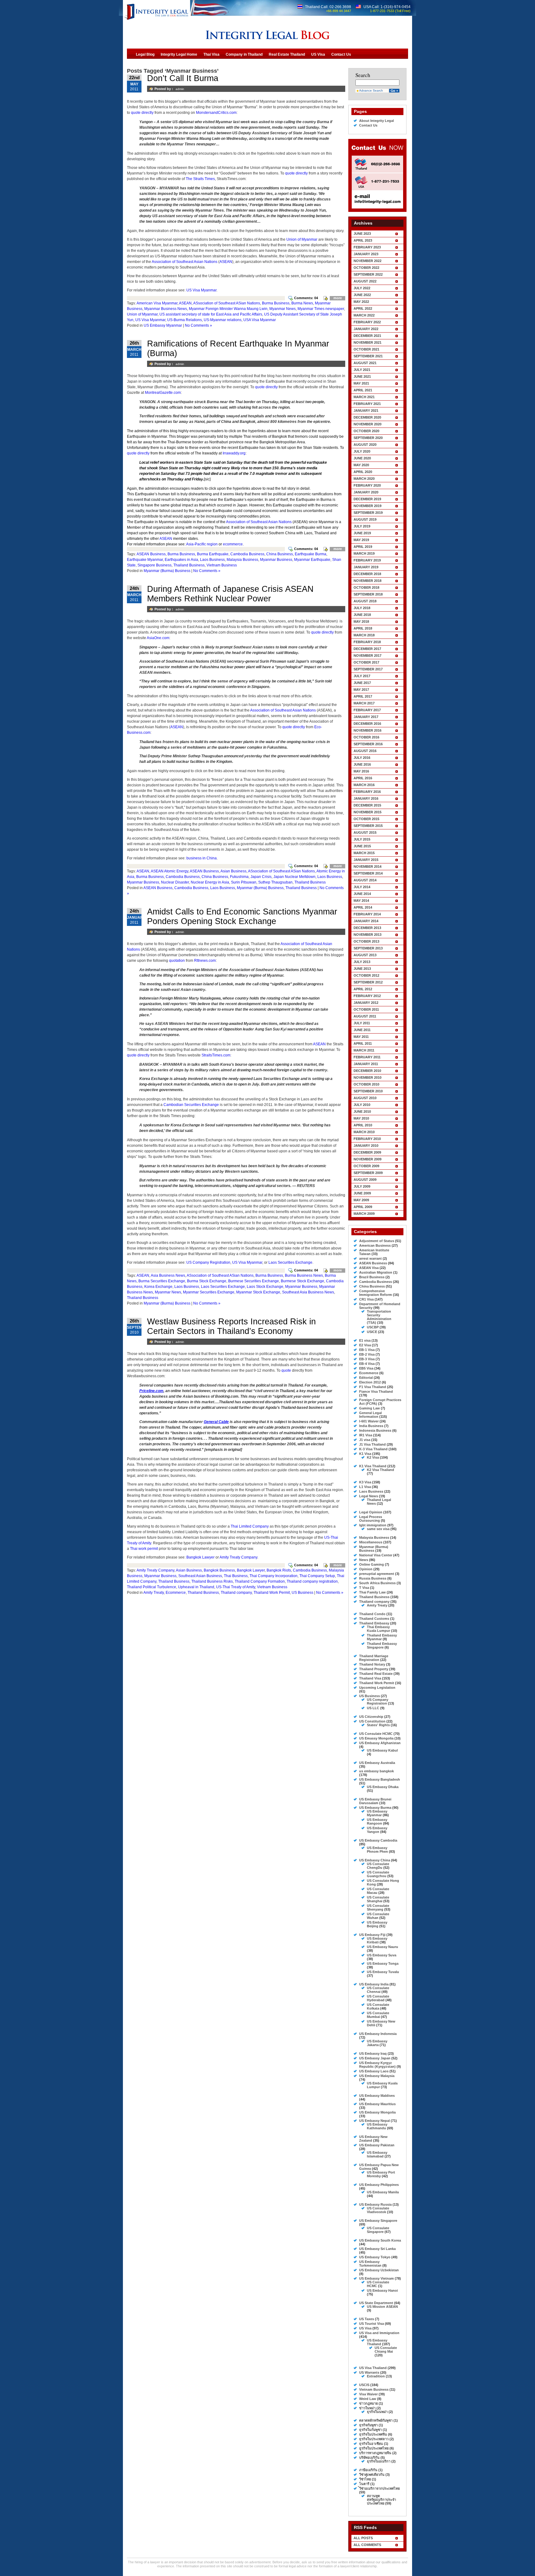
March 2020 (364, 479)
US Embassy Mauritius (377, 2104)
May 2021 (361, 383)
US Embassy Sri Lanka (377, 2249)
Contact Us (368, 125)
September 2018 (368, 594)
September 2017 (368, 669)
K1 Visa (365, 1454)
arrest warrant (370, 1258)
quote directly (142, 113)
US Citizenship (371, 1717)
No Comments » (198, 325)
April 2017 (363, 696)
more (338, 298)
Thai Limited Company (250, 1526)
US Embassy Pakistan (377, 2145)
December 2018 (367, 574)
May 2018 (361, 621)
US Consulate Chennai (378, 1990)
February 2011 (367, 1057)
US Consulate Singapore (378, 2230)
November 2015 (368, 812)
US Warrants (369, 2372)
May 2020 (361, 465)
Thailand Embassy (374, 1623)
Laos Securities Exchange (290, 1262)
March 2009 (364, 1214)
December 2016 (367, 724)
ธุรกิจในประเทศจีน (373, 2434)
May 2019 (361, 540)
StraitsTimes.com (216, 1055)
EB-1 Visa (367, 1350)
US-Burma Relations (185, 320)
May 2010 (361, 1118)
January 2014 (366, 921)
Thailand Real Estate (376, 1674)
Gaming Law (370, 1408)
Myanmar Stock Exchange (258, 1292)
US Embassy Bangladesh (380, 1779)
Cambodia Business (247, 554)
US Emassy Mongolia (376, 1738)
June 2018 (362, 615)
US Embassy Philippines (379, 2185)
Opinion (366, 1569)
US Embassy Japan (375, 2058)
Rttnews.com (205, 961)
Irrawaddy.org (234, 453)
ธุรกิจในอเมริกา (379, 2461)
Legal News (369, 1496)
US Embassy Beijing (377, 1924)
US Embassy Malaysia (377, 2076)
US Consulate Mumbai (378, 2015)
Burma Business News (304, 1275)
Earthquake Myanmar (145, 560)
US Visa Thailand (373, 2368)
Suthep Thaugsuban (275, 882)
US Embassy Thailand (377, 2342)
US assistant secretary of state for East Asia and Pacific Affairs (211, 314)
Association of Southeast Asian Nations (185, 262)
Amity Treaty (154, 1593)
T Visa (364, 1588)
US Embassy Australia (377, 1763)
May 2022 (361, 302)
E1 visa (365, 1340)
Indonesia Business (375, 1430)
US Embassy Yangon (377, 1830)
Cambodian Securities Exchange (191, 1105)
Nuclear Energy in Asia (210, 882)
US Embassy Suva (382, 1955)
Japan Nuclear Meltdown (294, 877)
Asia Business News (168, 1275)
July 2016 (362, 758)
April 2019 (363, 547)
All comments (367, 2545)
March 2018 (364, 635)
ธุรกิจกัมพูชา (368, 2425)
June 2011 (362, 1030)
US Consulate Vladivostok (378, 2210)
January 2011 (366, 1064)
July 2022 (362, 288)
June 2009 (362, 1193)
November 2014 (368, 867)
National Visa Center (376, 1555)
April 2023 (363, 240)
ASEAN (226, 262)
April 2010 (363, 1125)
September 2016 (368, 744)
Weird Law (368, 2399)
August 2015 (365, 832)
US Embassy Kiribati (377, 1940)
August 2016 (365, 751)
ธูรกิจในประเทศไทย (374, 2448)
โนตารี (364, 2484)
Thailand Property (374, 1669)
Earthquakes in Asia (181, 560)
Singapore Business (154, 565)
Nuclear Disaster (175, 882)
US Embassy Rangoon (377, 1821)
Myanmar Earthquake (312, 560)
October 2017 (366, 662)
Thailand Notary (372, 1664)
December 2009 (367, 1152)
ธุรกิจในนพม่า (377, 2412)
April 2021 (363, 390)
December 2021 (367, 336)
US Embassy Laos (374, 2071)
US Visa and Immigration (379, 2333)
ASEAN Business (151, 554)
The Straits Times (200, 179)
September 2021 (368, 356)
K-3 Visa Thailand (373, 1449)
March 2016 (364, 785)
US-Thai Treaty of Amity (236, 1587)
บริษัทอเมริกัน (369, 2458)
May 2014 (361, 901)
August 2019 (365, 519)
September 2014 (368, 873)
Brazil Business (372, 1277)
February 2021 (367, 404)
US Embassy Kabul (382, 1750)
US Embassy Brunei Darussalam (375, 1801)
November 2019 (368, 506)
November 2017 (368, 656)
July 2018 (362, 608)
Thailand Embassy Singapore (382, 1645)
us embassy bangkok (376, 1771)
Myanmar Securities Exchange (209, 1292)
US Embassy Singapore (378, 2221)
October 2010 (366, 1084)
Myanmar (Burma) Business (167, 571)
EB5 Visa (366, 1368)
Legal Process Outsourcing (371, 1519)
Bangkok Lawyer (200, 1557)
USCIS (364, 2385)
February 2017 (367, 710)
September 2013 (368, 948)
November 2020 (368, 424)
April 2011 (363, 1043)
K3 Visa (365, 1482)
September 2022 (368, 274)
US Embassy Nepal (374, 2121)
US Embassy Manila (383, 2192)
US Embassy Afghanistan (380, 1743)
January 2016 (366, 798)
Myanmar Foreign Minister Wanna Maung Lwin (228, 309)
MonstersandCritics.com (216, 113)
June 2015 (362, 846)
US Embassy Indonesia (378, 2034)
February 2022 (367, 322)
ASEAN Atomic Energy (170, 871)
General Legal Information (370, 1415)
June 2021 (362, 376)
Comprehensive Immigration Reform (376, 1293)
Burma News (302, 303)
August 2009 (365, 1180)
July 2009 (362, 1186)
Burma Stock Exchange (207, 1281)
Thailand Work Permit (272, 1593)
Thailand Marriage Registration (374, 1658)
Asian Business (233, 871)
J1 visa (365, 1440)
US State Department (376, 2303)
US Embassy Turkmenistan (370, 2264)
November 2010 (368, 1077)
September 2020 (368, 438)
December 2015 (367, 805)
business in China (202, 858)
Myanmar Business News (166, 309)
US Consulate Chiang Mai (386, 2350)
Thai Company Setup (317, 1576)
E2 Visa (365, 1345)
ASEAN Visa (369, 1268)
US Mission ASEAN (382, 2307)
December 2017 (367, 649)
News (364, 1560)
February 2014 (367, 914)
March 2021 (364, 397)
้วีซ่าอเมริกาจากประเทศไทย (379, 2488)
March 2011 (364, 1050)
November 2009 (368, 1159)
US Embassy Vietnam (376, 2278)
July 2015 (362, 839)
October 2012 (366, 975)
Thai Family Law (372, 1592)
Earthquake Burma (311, 554)
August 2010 (365, 1098)
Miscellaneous (371, 1542)
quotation (177, 961)
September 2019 (368, 513)
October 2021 (366, 349)
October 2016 (366, 737)
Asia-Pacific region (202, 544)
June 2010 (362, 1112)
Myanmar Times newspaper (321, 309)
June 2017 (362, 683)
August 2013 (365, 955)
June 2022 (362, 295)
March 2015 (364, 853)
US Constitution (372, 1721)
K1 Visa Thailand (373, 1466)
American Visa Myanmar (157, 303)
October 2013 (366, 941)
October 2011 (366, 1009)
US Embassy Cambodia (378, 1840)
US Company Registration (208, 1262)
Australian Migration (376, 1272)
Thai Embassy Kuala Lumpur (378, 1629)
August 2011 (365, 1016)
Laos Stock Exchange (265, 1287)
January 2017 (366, 717)
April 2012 (363, 989)
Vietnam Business (222, 565)
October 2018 (366, 587)
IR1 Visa (366, 1435)
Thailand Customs (374, 1619)
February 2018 (367, 642)
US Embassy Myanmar (163, 325)
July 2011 (362, 1023)
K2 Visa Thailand (381, 1470)
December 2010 (367, 1071)
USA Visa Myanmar (260, 320)
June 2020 (362, 458)
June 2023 (362, 234)
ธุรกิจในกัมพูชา (370, 2430)
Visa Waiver (368, 2394)
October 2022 (366, 268)
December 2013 (367, 928)
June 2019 (362, 533)
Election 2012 (370, 1382)
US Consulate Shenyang (378, 1907)
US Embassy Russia (375, 2204)
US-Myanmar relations (223, 320)
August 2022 (365, 281)
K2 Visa (373, 1457)
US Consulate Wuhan (378, 1916)
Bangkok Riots (279, 1570)
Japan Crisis (261, 877)
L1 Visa (365, 1487)
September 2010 (368, 1091)
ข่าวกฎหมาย (368, 2403)
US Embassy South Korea (380, 2240)
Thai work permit (144, 1549)
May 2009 (361, 1200)
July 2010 (362, 1105)
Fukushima (239, 877)
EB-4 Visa (367, 1364)
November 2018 (368, 581)
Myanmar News (283, 309)
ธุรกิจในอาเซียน (371, 2444)
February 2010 (367, 1139)
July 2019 (362, 526)
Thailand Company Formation (260, 1581)
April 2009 (363, 1207)
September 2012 (368, 982)
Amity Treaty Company (238, 1557)
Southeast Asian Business (200, 1576)
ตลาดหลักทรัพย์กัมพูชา (376, 2420)
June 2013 (362, 969)
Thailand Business (189, 565)
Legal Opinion (371, 1512)
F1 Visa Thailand (373, 1387)
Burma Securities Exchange (162, 1281)
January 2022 (366, 329)
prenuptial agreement (377, 1574)
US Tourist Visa (372, 2324)
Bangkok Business (219, 1570)
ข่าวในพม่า (367, 2408)
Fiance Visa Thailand (376, 1391)
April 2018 (363, 628)
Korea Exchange (158, 1287)
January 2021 (366, 411)
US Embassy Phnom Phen (377, 1850)
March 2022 (364, 315)
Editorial (366, 1378)
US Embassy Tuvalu (383, 1972)
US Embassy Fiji (372, 1935)
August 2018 (365, 601)
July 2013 (362, 962)
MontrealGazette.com (163, 393)
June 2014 (362, 894)
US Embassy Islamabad (377, 2154)
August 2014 (365, 880)
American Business (375, 1245)
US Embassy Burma (375, 1808)
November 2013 (368, 935)
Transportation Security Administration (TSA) (379, 1317)
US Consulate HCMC (376, 1734)
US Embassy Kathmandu (377, 2126)
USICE (372, 1332)
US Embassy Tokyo (375, 2257)
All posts (363, 2538)
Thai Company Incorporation (274, 1576)
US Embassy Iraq (373, 2053)
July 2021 (362, 370)
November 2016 (368, 730)
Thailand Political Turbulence (152, 1587)
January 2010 (366, 1146)
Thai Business (236, 1576)
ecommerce (233, 544)
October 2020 (366, 431)
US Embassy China (375, 1860)
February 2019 (367, 560)
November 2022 (368, 261)
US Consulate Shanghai (378, 1899)
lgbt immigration (373, 1525)
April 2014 (363, 907)
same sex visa (378, 1529)
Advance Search (371, 90)
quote (286, 1370)
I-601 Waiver (369, 1421)
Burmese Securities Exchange (254, 1281)
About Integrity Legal (376, 121)
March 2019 (364, 553)
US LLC (373, 1708)
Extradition (376, 2376)
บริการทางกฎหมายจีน (375, 2453)
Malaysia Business (242, 560)
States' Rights (378, 1725)
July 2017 (362, 676)
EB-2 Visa (367, 1354)
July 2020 (362, 451)
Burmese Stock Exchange (302, 1281)
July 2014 (362, 887)
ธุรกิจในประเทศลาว (374, 2439)
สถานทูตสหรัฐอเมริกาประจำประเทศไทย (381, 2500)
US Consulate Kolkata (378, 2006)
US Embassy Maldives (377, 2096)
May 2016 (361, 771)
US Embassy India (374, 1984)
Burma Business (276, 303)
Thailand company (236, 1593)
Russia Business (373, 1578)
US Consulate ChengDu (378, 1866)
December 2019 (367, 499)
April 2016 (363, 778)
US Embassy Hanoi (382, 2290)
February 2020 (367, 485)
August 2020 (365, 445)
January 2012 (366, 1003)
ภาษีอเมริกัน (368, 2470)
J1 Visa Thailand (372, 1444)
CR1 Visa (366, 1299)
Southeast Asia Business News (308, 1292)
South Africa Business (377, 1583)
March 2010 (364, 1132)
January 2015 (366, 860)
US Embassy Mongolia (377, 2112)
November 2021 (368, 342)
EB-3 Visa (367, 1359)
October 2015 (366, 819)
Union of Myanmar (302, 239)
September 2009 (368, 1173)
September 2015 (368, 826)
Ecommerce (176, 1593)
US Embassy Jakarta (377, 2043)
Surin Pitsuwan (244, 882)
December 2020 (367, 417)
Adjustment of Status (377, 1241)
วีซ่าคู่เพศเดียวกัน (372, 2475)
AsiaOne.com (158, 638)
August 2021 (365, 363)
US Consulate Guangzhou (378, 1874)
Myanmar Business (276, 560)
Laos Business (212, 560)
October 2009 (366, 1166)
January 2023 (366, 254)
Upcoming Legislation (377, 1688)
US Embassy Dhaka (383, 1787)
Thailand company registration (312, 1581)
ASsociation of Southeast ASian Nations (227, 303)
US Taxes (367, 2319)
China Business (280, 554)
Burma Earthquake (213, 554)
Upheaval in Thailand (196, 1587)
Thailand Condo (372, 1614)
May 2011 (361, 1037)
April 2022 (363, 308)
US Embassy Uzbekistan (379, 2270)
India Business (371, 1426)
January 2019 (366, 567)
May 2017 (361, 690)
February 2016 (367, 792)
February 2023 (367, 247)
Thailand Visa (370, 1678)
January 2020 (366, 492)
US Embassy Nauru (383, 1947)
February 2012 (367, 996)
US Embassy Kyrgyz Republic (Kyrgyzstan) (377, 2065)
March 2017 (364, 703)
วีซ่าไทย (365, 2479)
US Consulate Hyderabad (378, 1998)
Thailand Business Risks (212, 1581)
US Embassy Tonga (383, 1963)
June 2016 (362, 764)
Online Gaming (372, 1564)
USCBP (373, 1327)
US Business (302, 1593)
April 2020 (363, 472)
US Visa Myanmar (201, 290)
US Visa (365, 2328)
